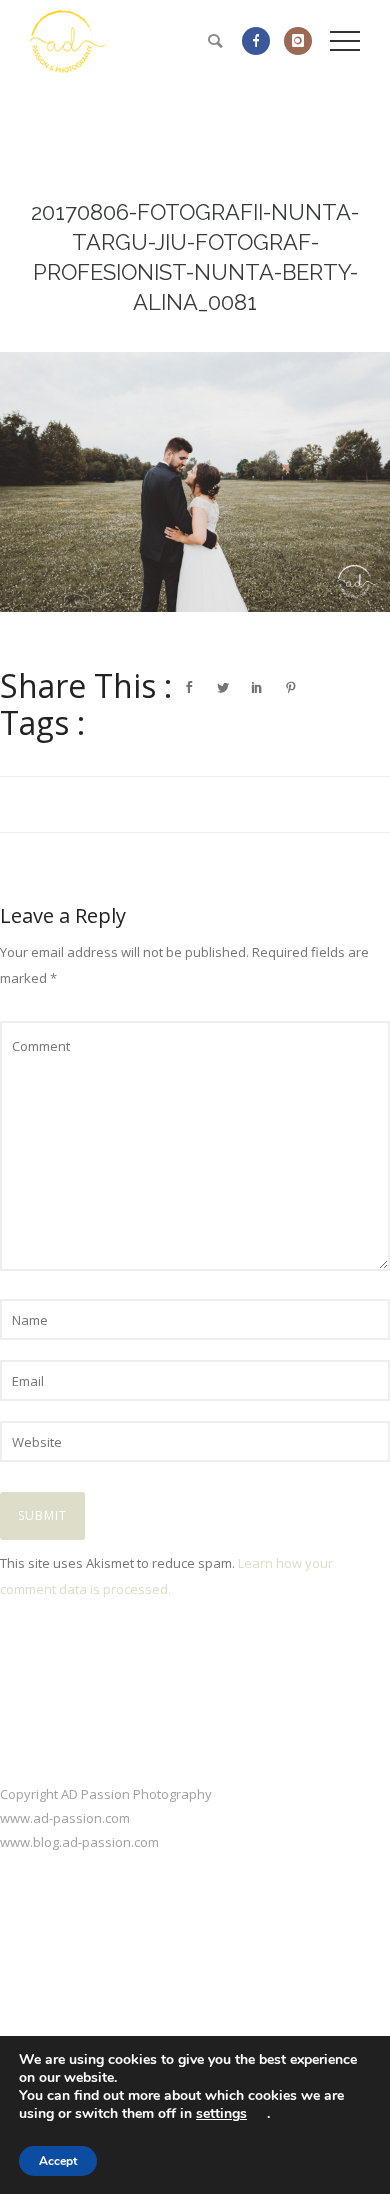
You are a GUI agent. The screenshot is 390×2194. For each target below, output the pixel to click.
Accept (58, 2161)
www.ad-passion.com (65, 1818)
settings (221, 2114)
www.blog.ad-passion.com (79, 1842)
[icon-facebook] (261, 41)
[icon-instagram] (298, 41)
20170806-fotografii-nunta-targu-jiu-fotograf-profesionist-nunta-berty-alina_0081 (195, 257)
